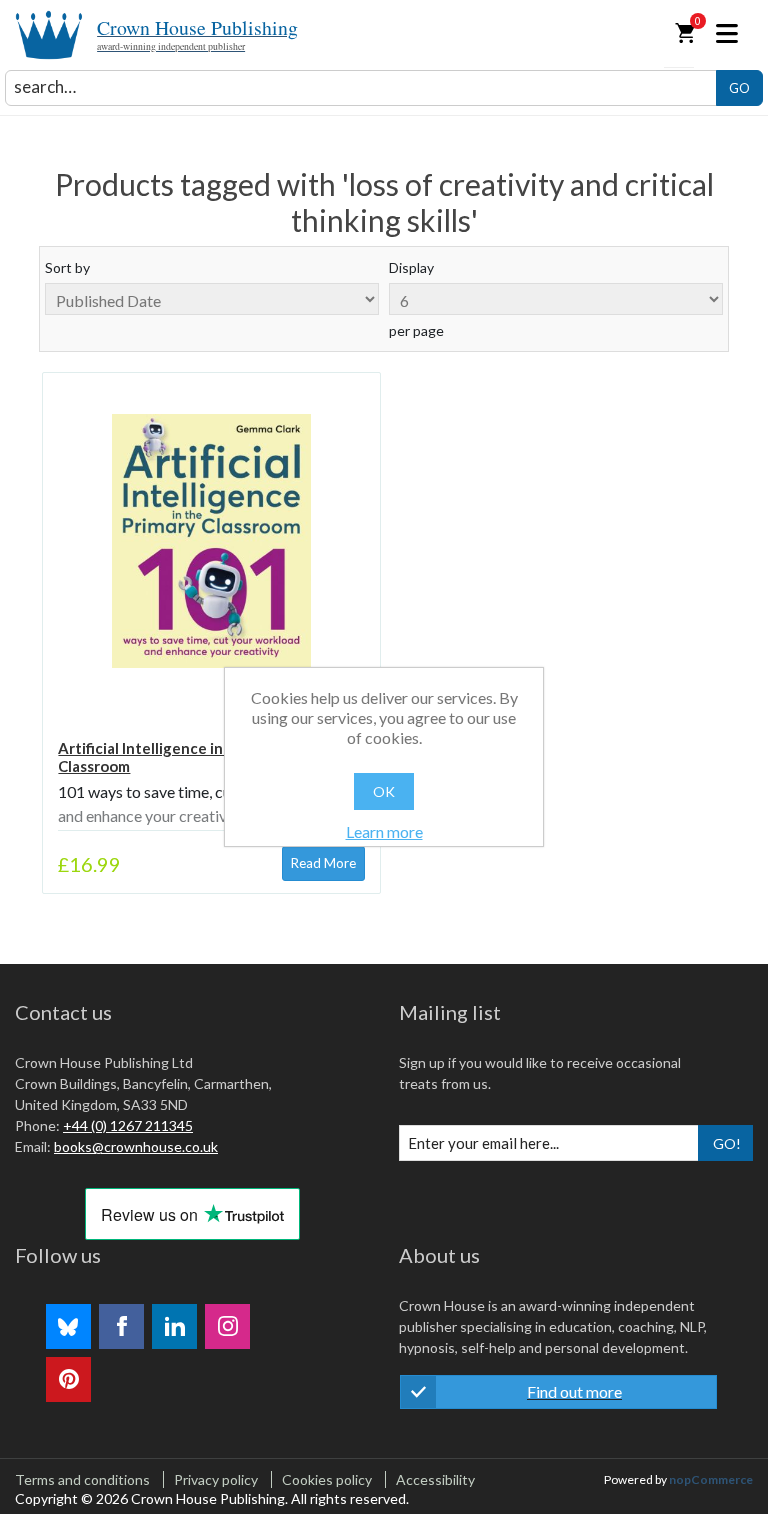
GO (739, 88)
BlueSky (68, 1326)
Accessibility (435, 1479)
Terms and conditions (82, 1479)
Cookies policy (327, 1479)
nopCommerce (711, 1479)
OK (384, 791)
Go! (727, 1143)
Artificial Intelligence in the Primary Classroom (182, 757)
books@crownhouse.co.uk (136, 1146)
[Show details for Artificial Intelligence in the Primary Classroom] (211, 541)
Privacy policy (216, 1479)
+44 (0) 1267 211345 (128, 1125)
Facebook (121, 1326)
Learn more (384, 831)
